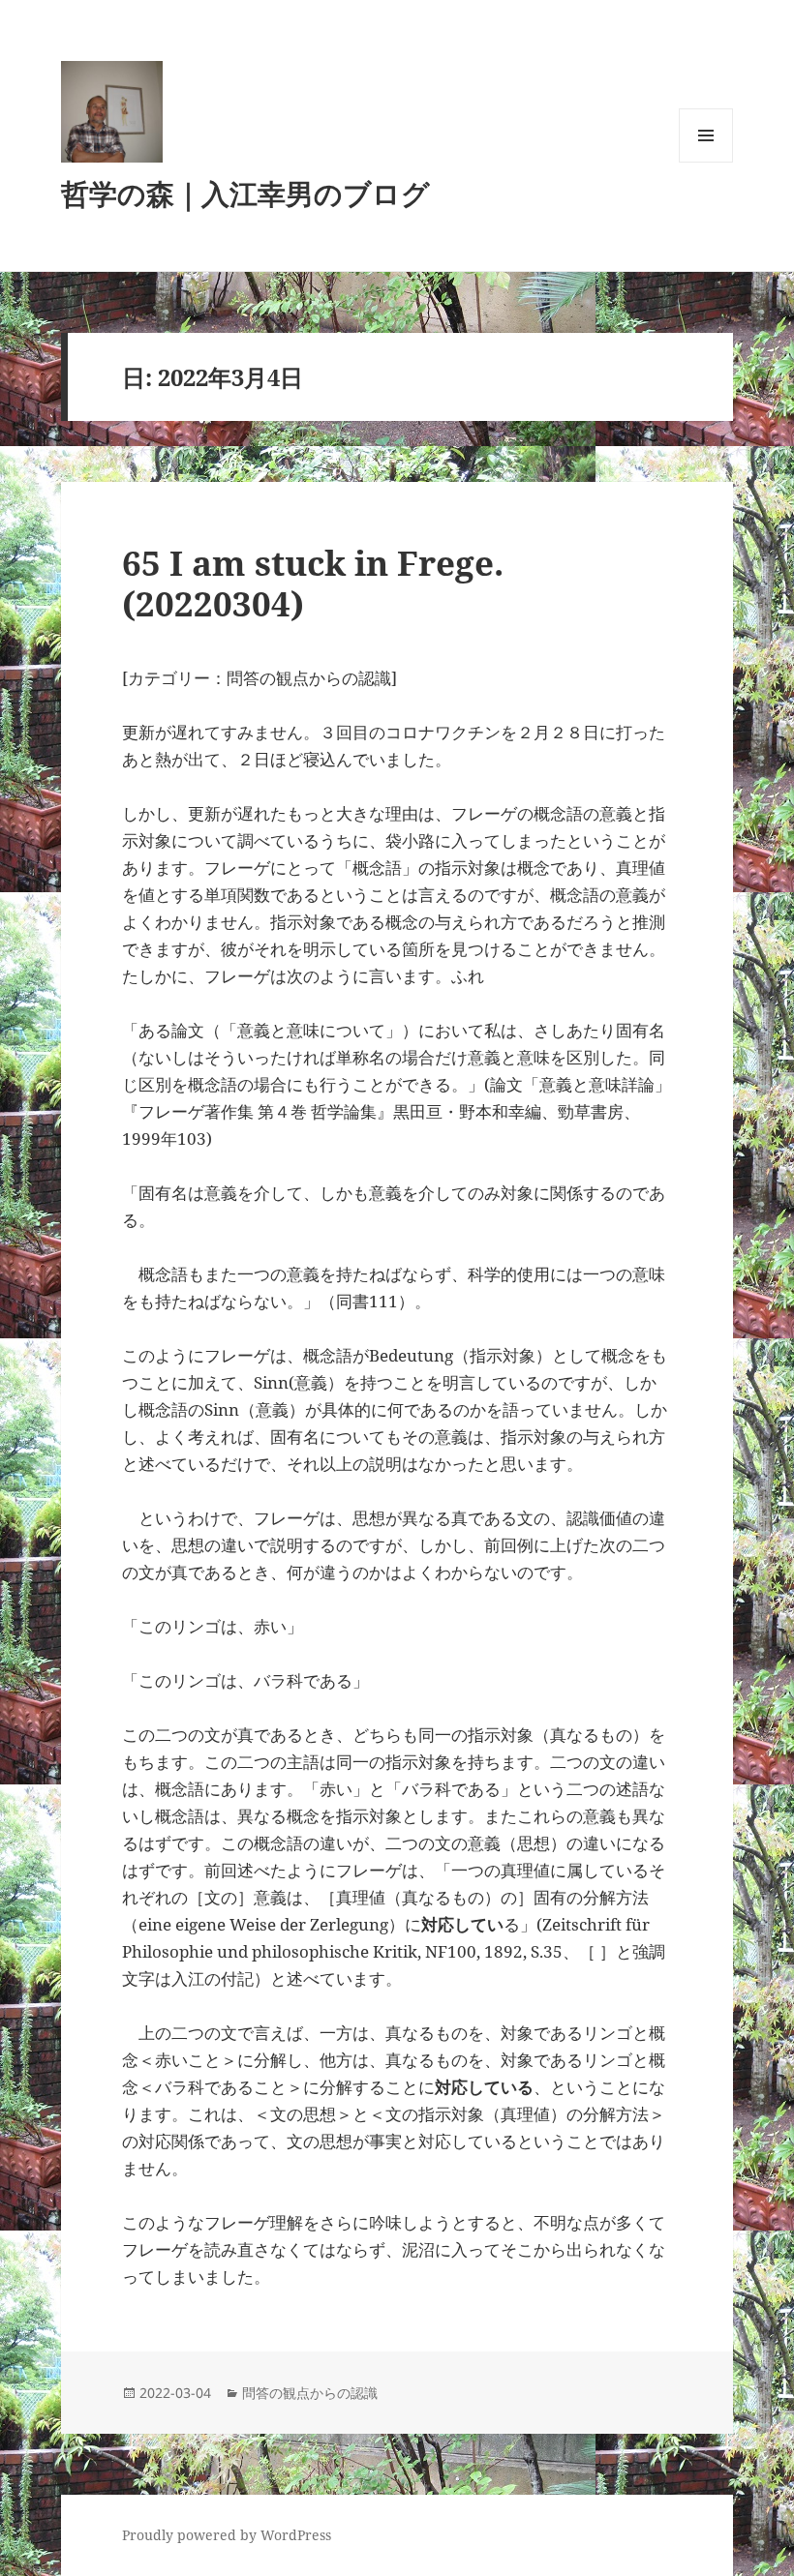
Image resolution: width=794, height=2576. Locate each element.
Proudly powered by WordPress (227, 2535)
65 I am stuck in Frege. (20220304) (330, 583)
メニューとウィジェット (706, 162)
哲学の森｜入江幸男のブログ (245, 193)
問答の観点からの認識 (310, 2393)
